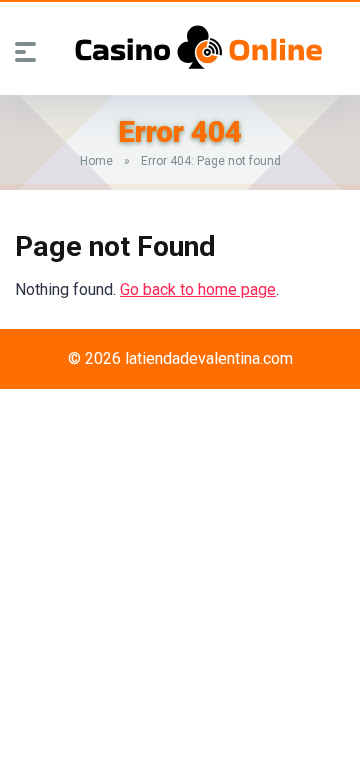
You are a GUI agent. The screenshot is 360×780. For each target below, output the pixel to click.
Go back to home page (198, 289)
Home (96, 161)
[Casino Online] (199, 47)
